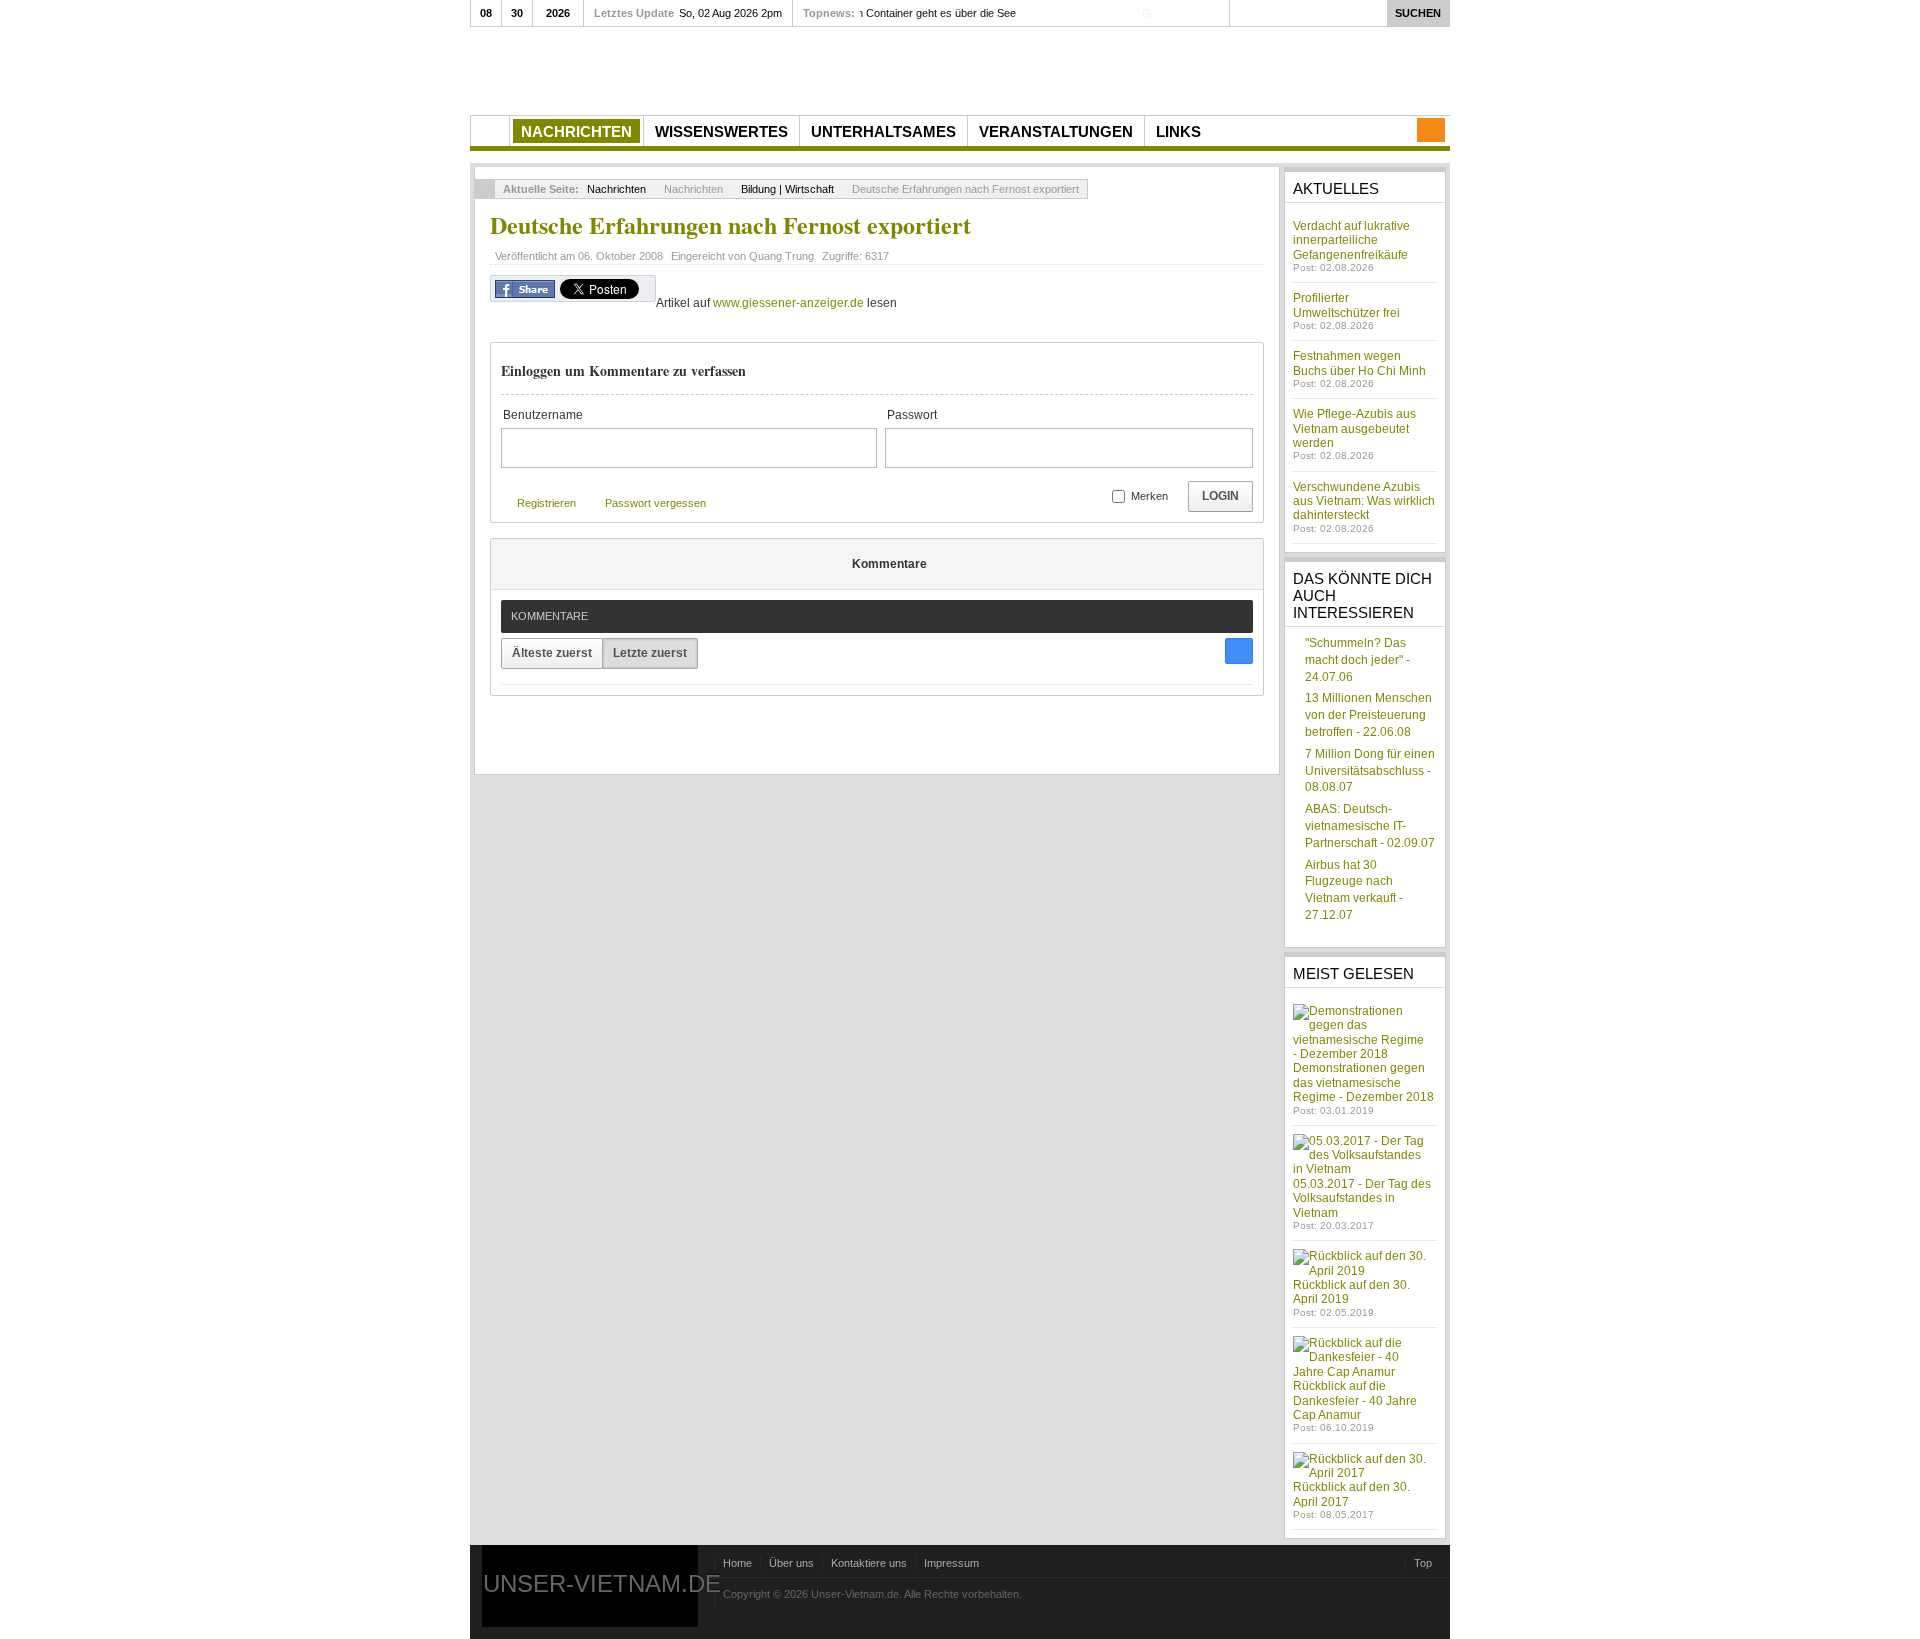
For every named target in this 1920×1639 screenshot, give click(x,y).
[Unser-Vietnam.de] (659, 68)
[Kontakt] (1431, 130)
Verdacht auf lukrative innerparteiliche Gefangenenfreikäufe (1351, 240)
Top (1423, 1563)
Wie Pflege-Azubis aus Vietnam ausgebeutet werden (1354, 428)
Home (737, 1563)
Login (1220, 496)
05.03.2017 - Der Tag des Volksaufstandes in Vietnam (1362, 1198)
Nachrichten (616, 189)
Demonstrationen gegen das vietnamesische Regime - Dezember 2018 (1363, 1082)
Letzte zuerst (650, 653)
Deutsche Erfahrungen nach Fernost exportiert (730, 224)
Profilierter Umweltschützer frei (1346, 305)
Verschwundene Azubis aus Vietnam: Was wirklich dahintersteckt (1364, 501)
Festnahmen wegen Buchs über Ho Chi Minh (1359, 363)
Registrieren (546, 503)
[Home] (490, 131)
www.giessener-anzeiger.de (788, 303)
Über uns (791, 1563)
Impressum (951, 1563)
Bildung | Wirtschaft (787, 189)
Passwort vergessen (655, 503)
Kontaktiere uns (869, 1563)
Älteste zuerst (552, 653)
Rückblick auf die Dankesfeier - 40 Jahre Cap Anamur (1355, 1400)
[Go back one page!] (485, 189)
